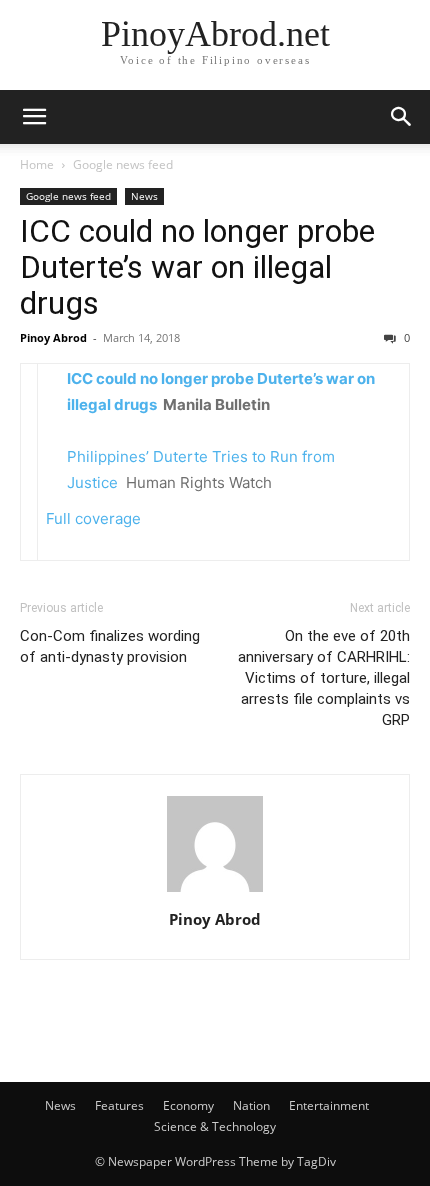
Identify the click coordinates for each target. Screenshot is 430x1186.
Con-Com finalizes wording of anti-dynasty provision (110, 646)
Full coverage (93, 518)
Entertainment (329, 1105)
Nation (251, 1105)
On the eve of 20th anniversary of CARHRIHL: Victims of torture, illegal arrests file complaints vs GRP (324, 678)
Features (119, 1105)
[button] (34, 117)
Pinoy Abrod (53, 337)
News (144, 196)
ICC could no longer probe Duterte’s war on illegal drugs (197, 267)
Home (37, 164)
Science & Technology (215, 1126)
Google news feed (123, 164)
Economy (188, 1105)
